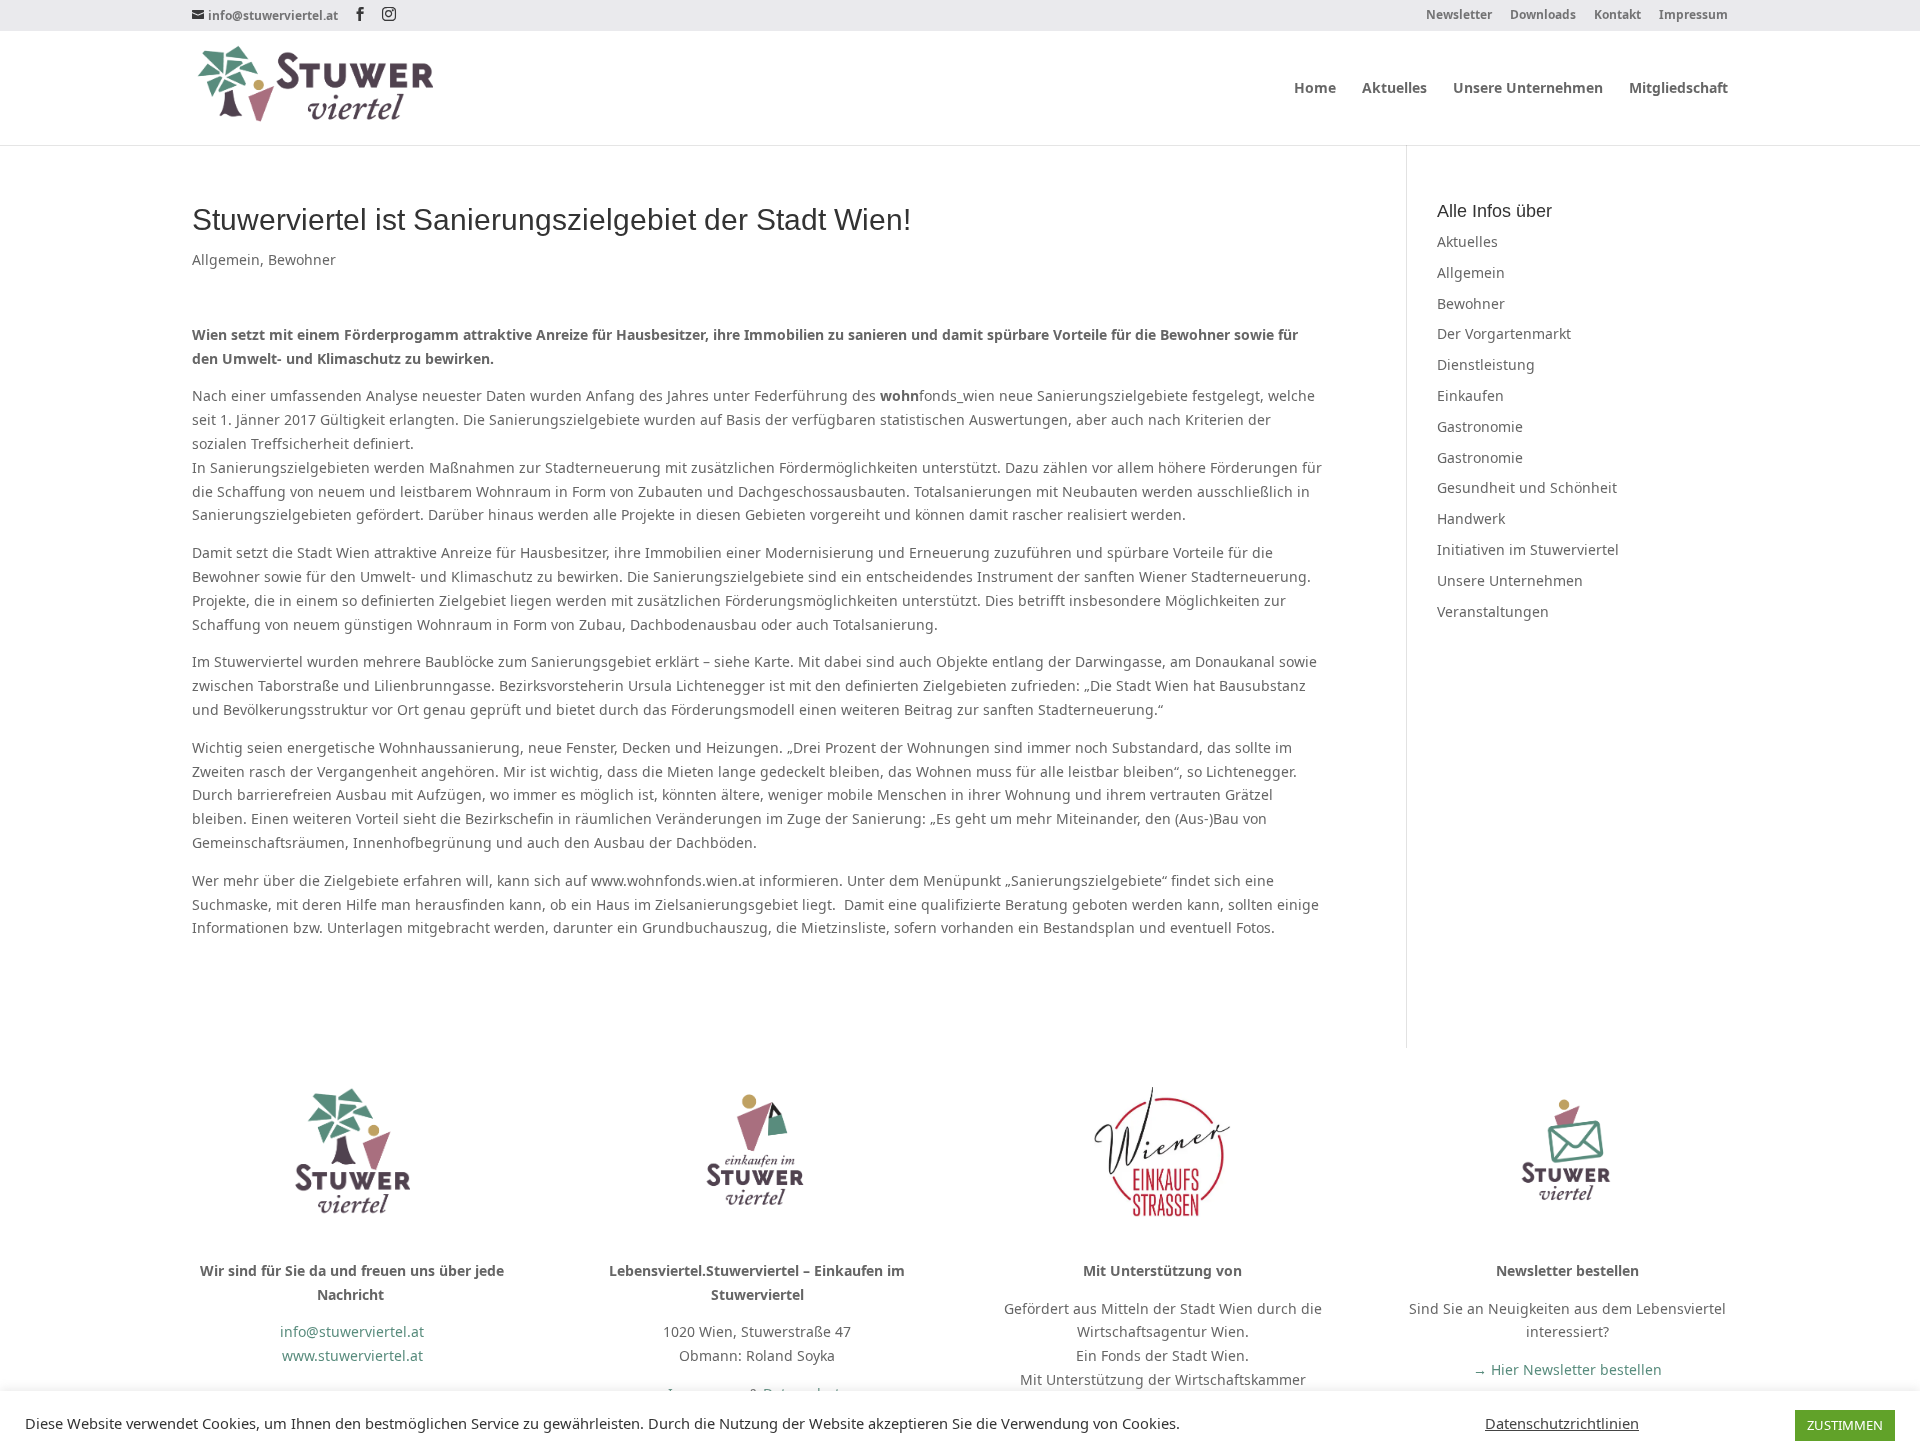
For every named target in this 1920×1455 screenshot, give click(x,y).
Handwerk (1471, 518)
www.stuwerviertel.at (352, 1355)
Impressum (1693, 16)
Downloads (1543, 16)
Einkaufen (1470, 395)
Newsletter (1459, 16)
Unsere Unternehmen (1528, 89)
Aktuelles (1394, 89)
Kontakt (1617, 16)
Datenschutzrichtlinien (1562, 1423)
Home (1315, 89)
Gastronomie (1480, 426)
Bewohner (302, 259)
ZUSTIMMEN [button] (1845, 1425)
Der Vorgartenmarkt (1504, 333)
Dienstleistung (1486, 364)
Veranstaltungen (1493, 611)
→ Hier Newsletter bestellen (1567, 1369)
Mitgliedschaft (1678, 89)
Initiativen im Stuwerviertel (1528, 549)
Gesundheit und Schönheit (1527, 487)
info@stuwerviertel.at (352, 1331)
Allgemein (226, 259)
